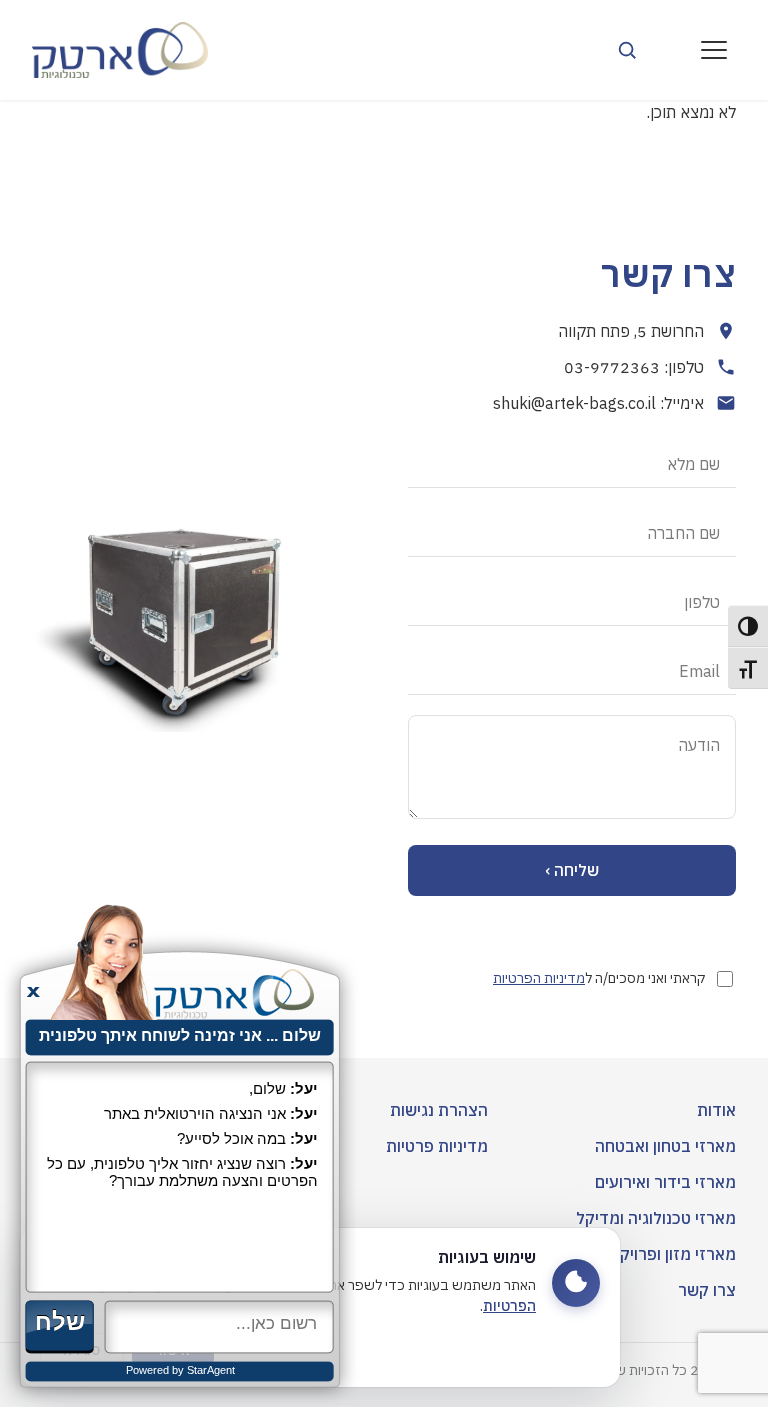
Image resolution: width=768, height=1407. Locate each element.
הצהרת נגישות (439, 1110)
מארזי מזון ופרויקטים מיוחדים (637, 1254)
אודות (716, 1110)
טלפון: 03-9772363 (634, 367)
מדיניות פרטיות (437, 1146)
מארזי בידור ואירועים (665, 1182)
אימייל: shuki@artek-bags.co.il (598, 403)
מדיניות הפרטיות (539, 978)
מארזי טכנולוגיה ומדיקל (656, 1218)
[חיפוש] (627, 50)
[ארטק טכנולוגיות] (120, 50)
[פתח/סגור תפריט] (714, 50)
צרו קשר (707, 1290)
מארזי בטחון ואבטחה (665, 1146)
